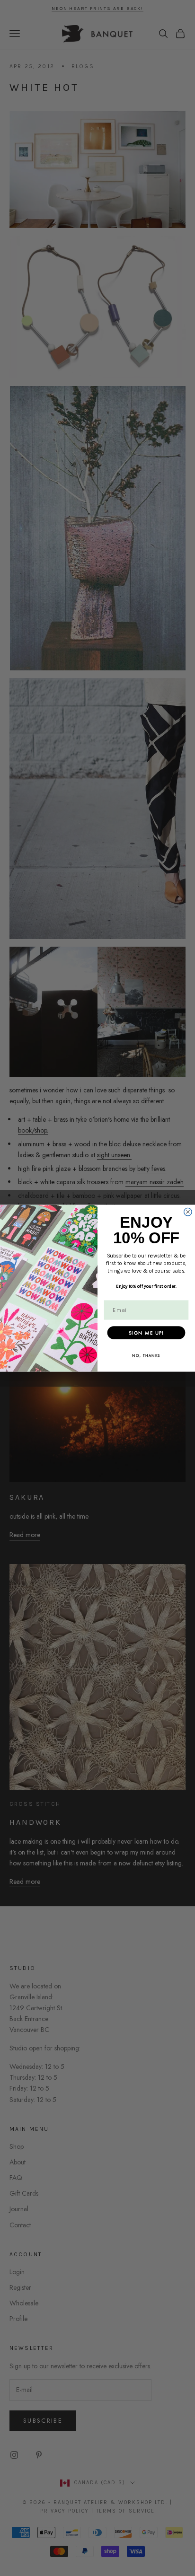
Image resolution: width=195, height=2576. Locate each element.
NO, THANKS (146, 1355)
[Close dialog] (188, 1212)
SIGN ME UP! (146, 1332)
